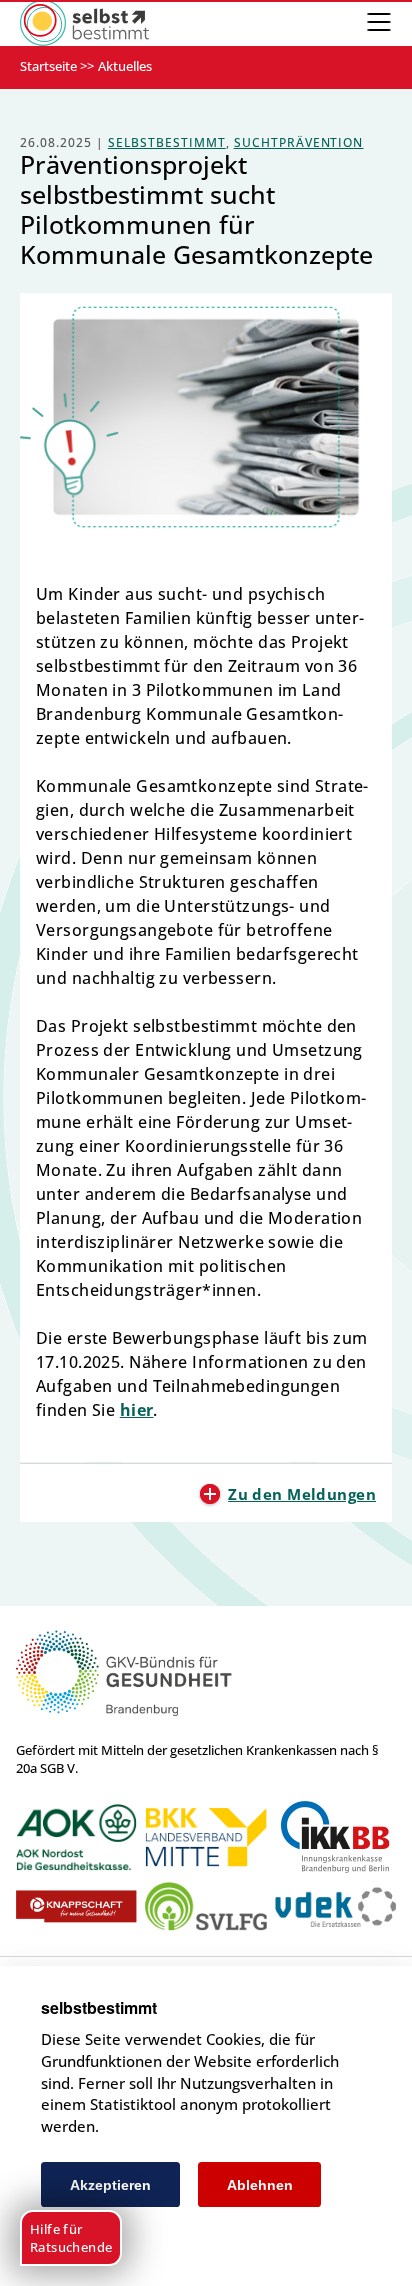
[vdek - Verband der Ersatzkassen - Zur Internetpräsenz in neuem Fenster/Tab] (335, 1907)
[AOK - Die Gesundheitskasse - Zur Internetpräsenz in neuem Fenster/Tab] (76, 1837)
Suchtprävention (299, 142)
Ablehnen (260, 2185)
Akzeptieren (110, 2185)
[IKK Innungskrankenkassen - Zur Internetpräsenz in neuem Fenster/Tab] (335, 1837)
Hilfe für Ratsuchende (71, 2238)
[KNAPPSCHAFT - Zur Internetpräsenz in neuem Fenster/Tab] (76, 1907)
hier (137, 1410)
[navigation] (379, 23)
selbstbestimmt (167, 142)
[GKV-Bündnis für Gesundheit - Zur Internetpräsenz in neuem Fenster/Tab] (124, 1712)
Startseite (48, 66)
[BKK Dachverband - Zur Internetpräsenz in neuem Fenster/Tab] (205, 1837)
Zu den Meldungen (302, 1494)
